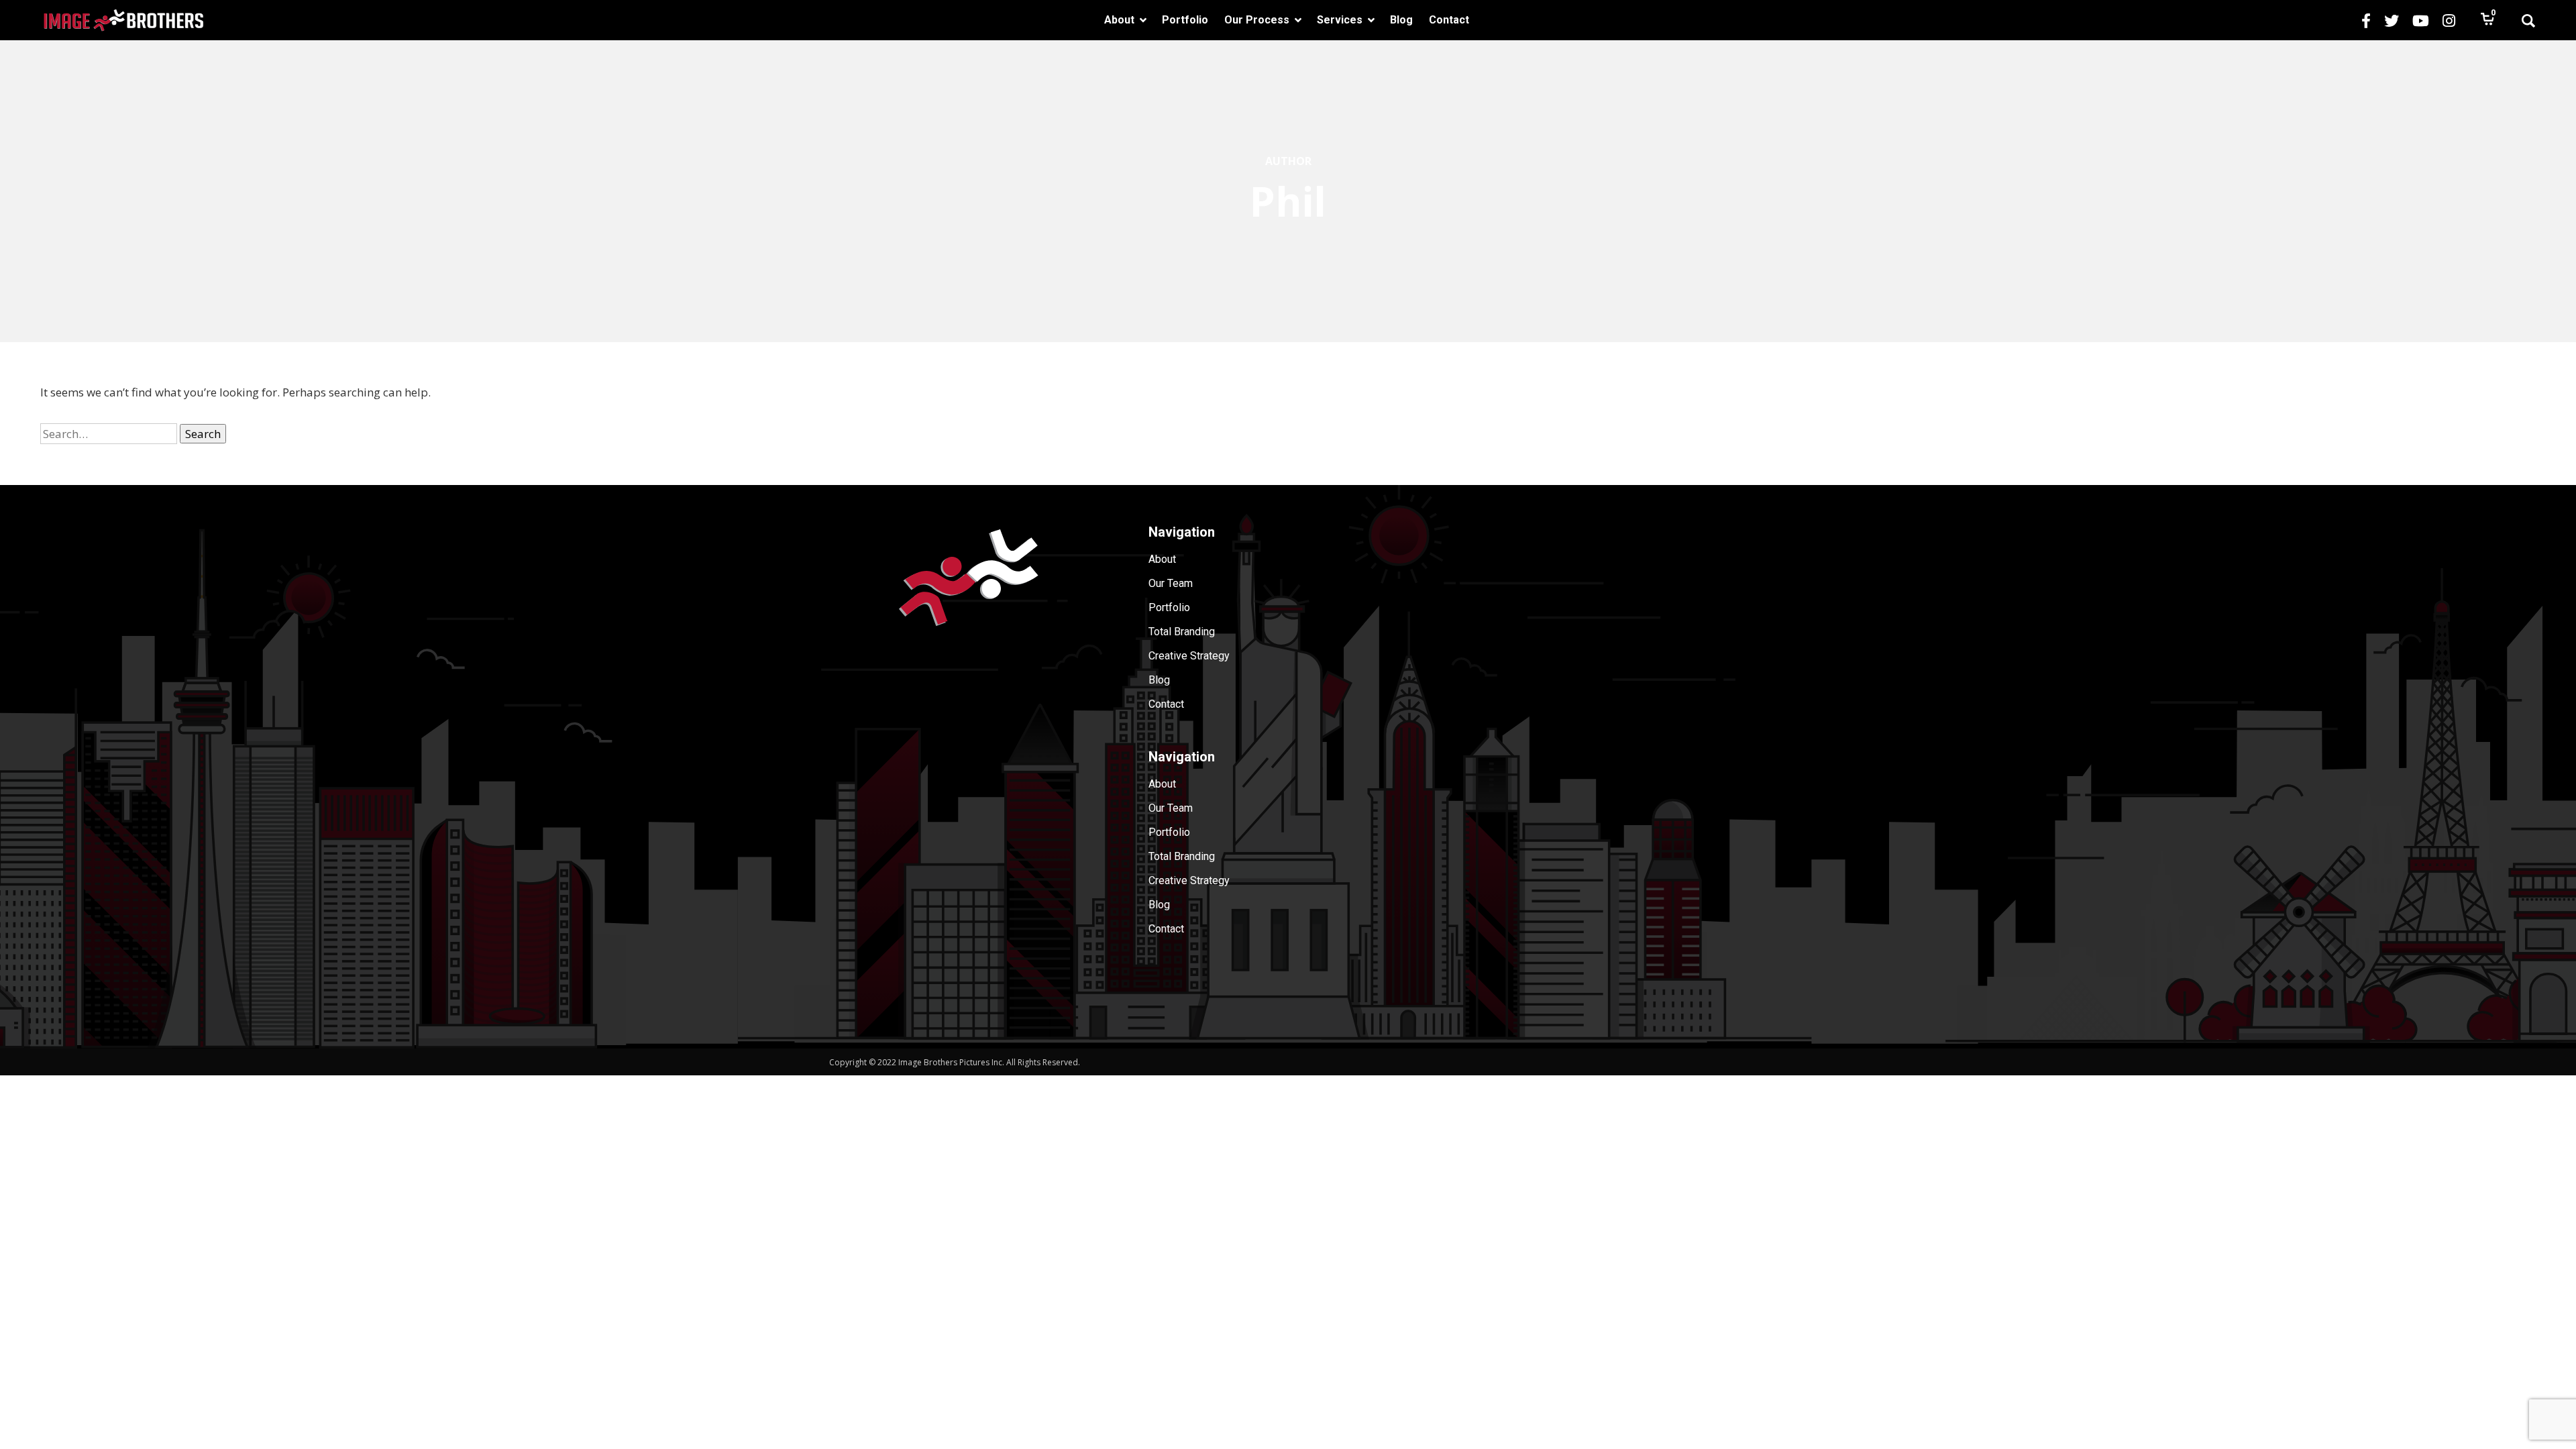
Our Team (1171, 583)
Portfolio (1169, 607)
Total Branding (1182, 632)
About (1162, 559)
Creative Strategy (1189, 656)
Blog (1159, 680)
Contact (1166, 704)
